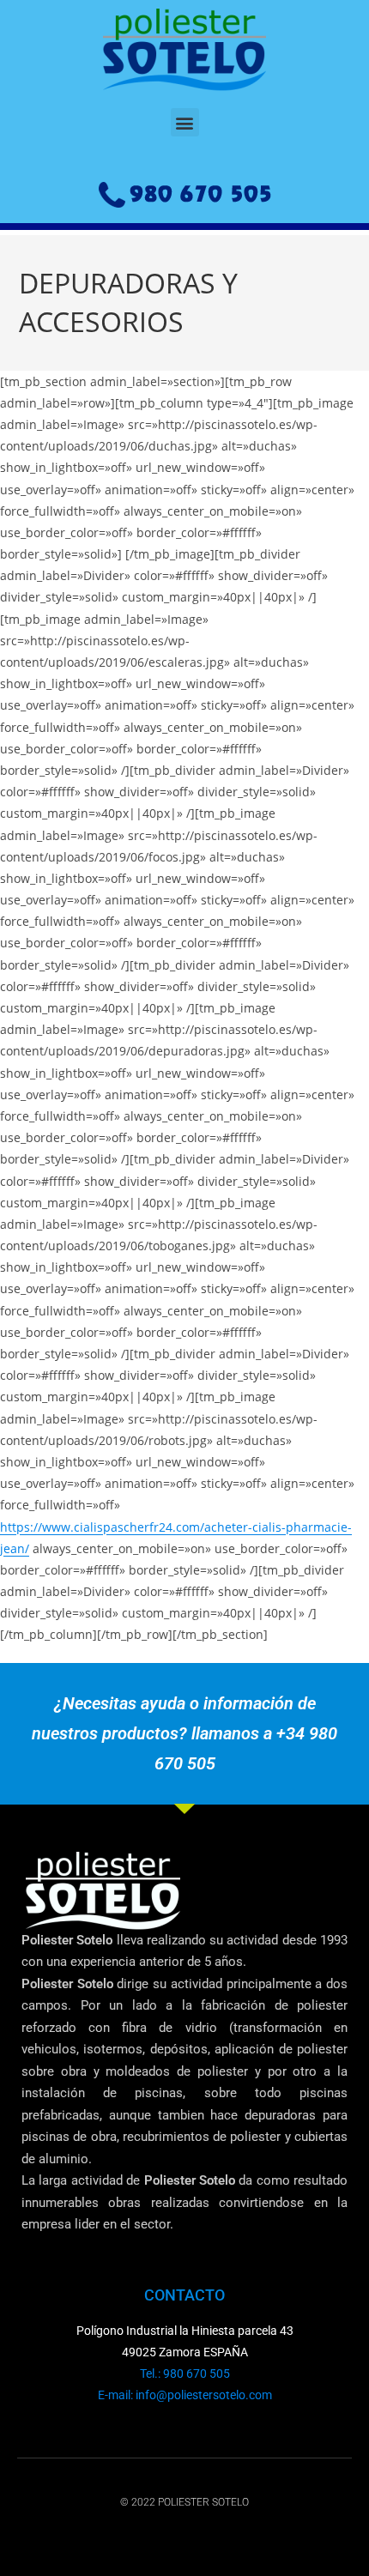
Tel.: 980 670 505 (185, 2373)
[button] (185, 122)
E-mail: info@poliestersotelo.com (185, 2395)
